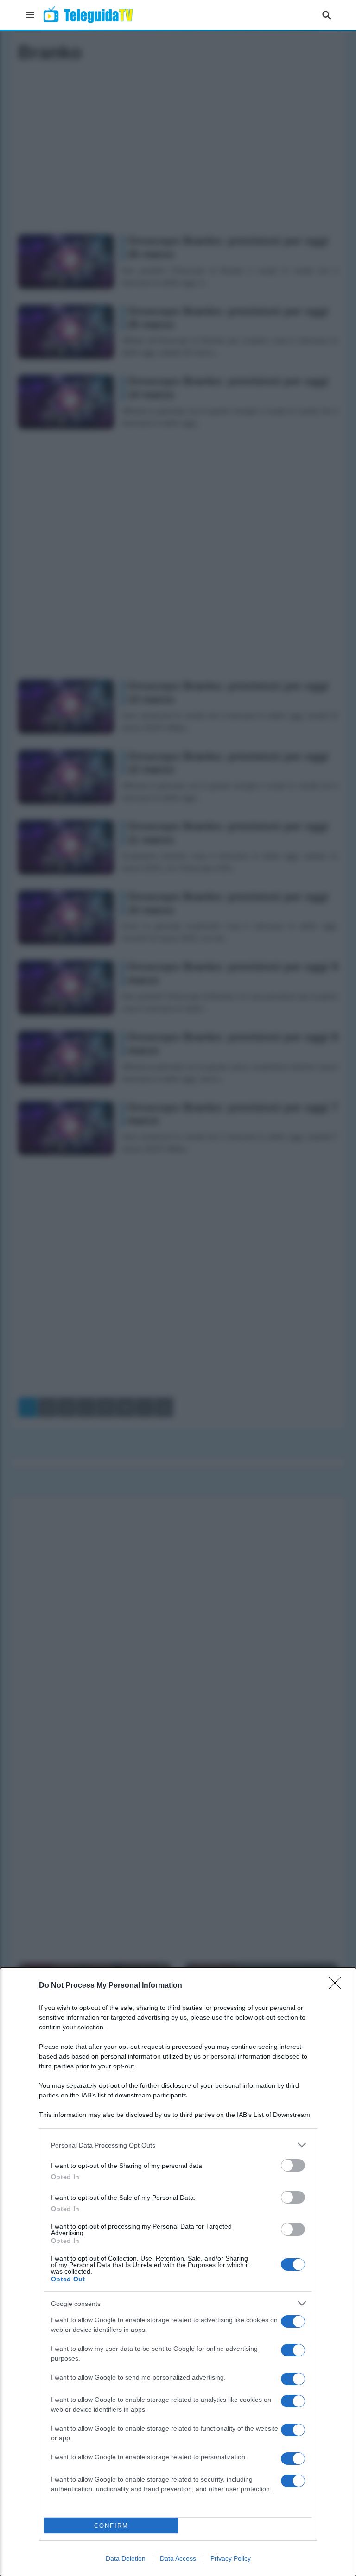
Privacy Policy (231, 2558)
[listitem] (178, 2145)
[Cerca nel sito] (327, 15)
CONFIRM (111, 2526)
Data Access (178, 2558)
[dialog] (178, 2272)
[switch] (293, 2165)
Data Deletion (126, 2558)
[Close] (338, 1986)
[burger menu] (30, 15)
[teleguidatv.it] (88, 15)
